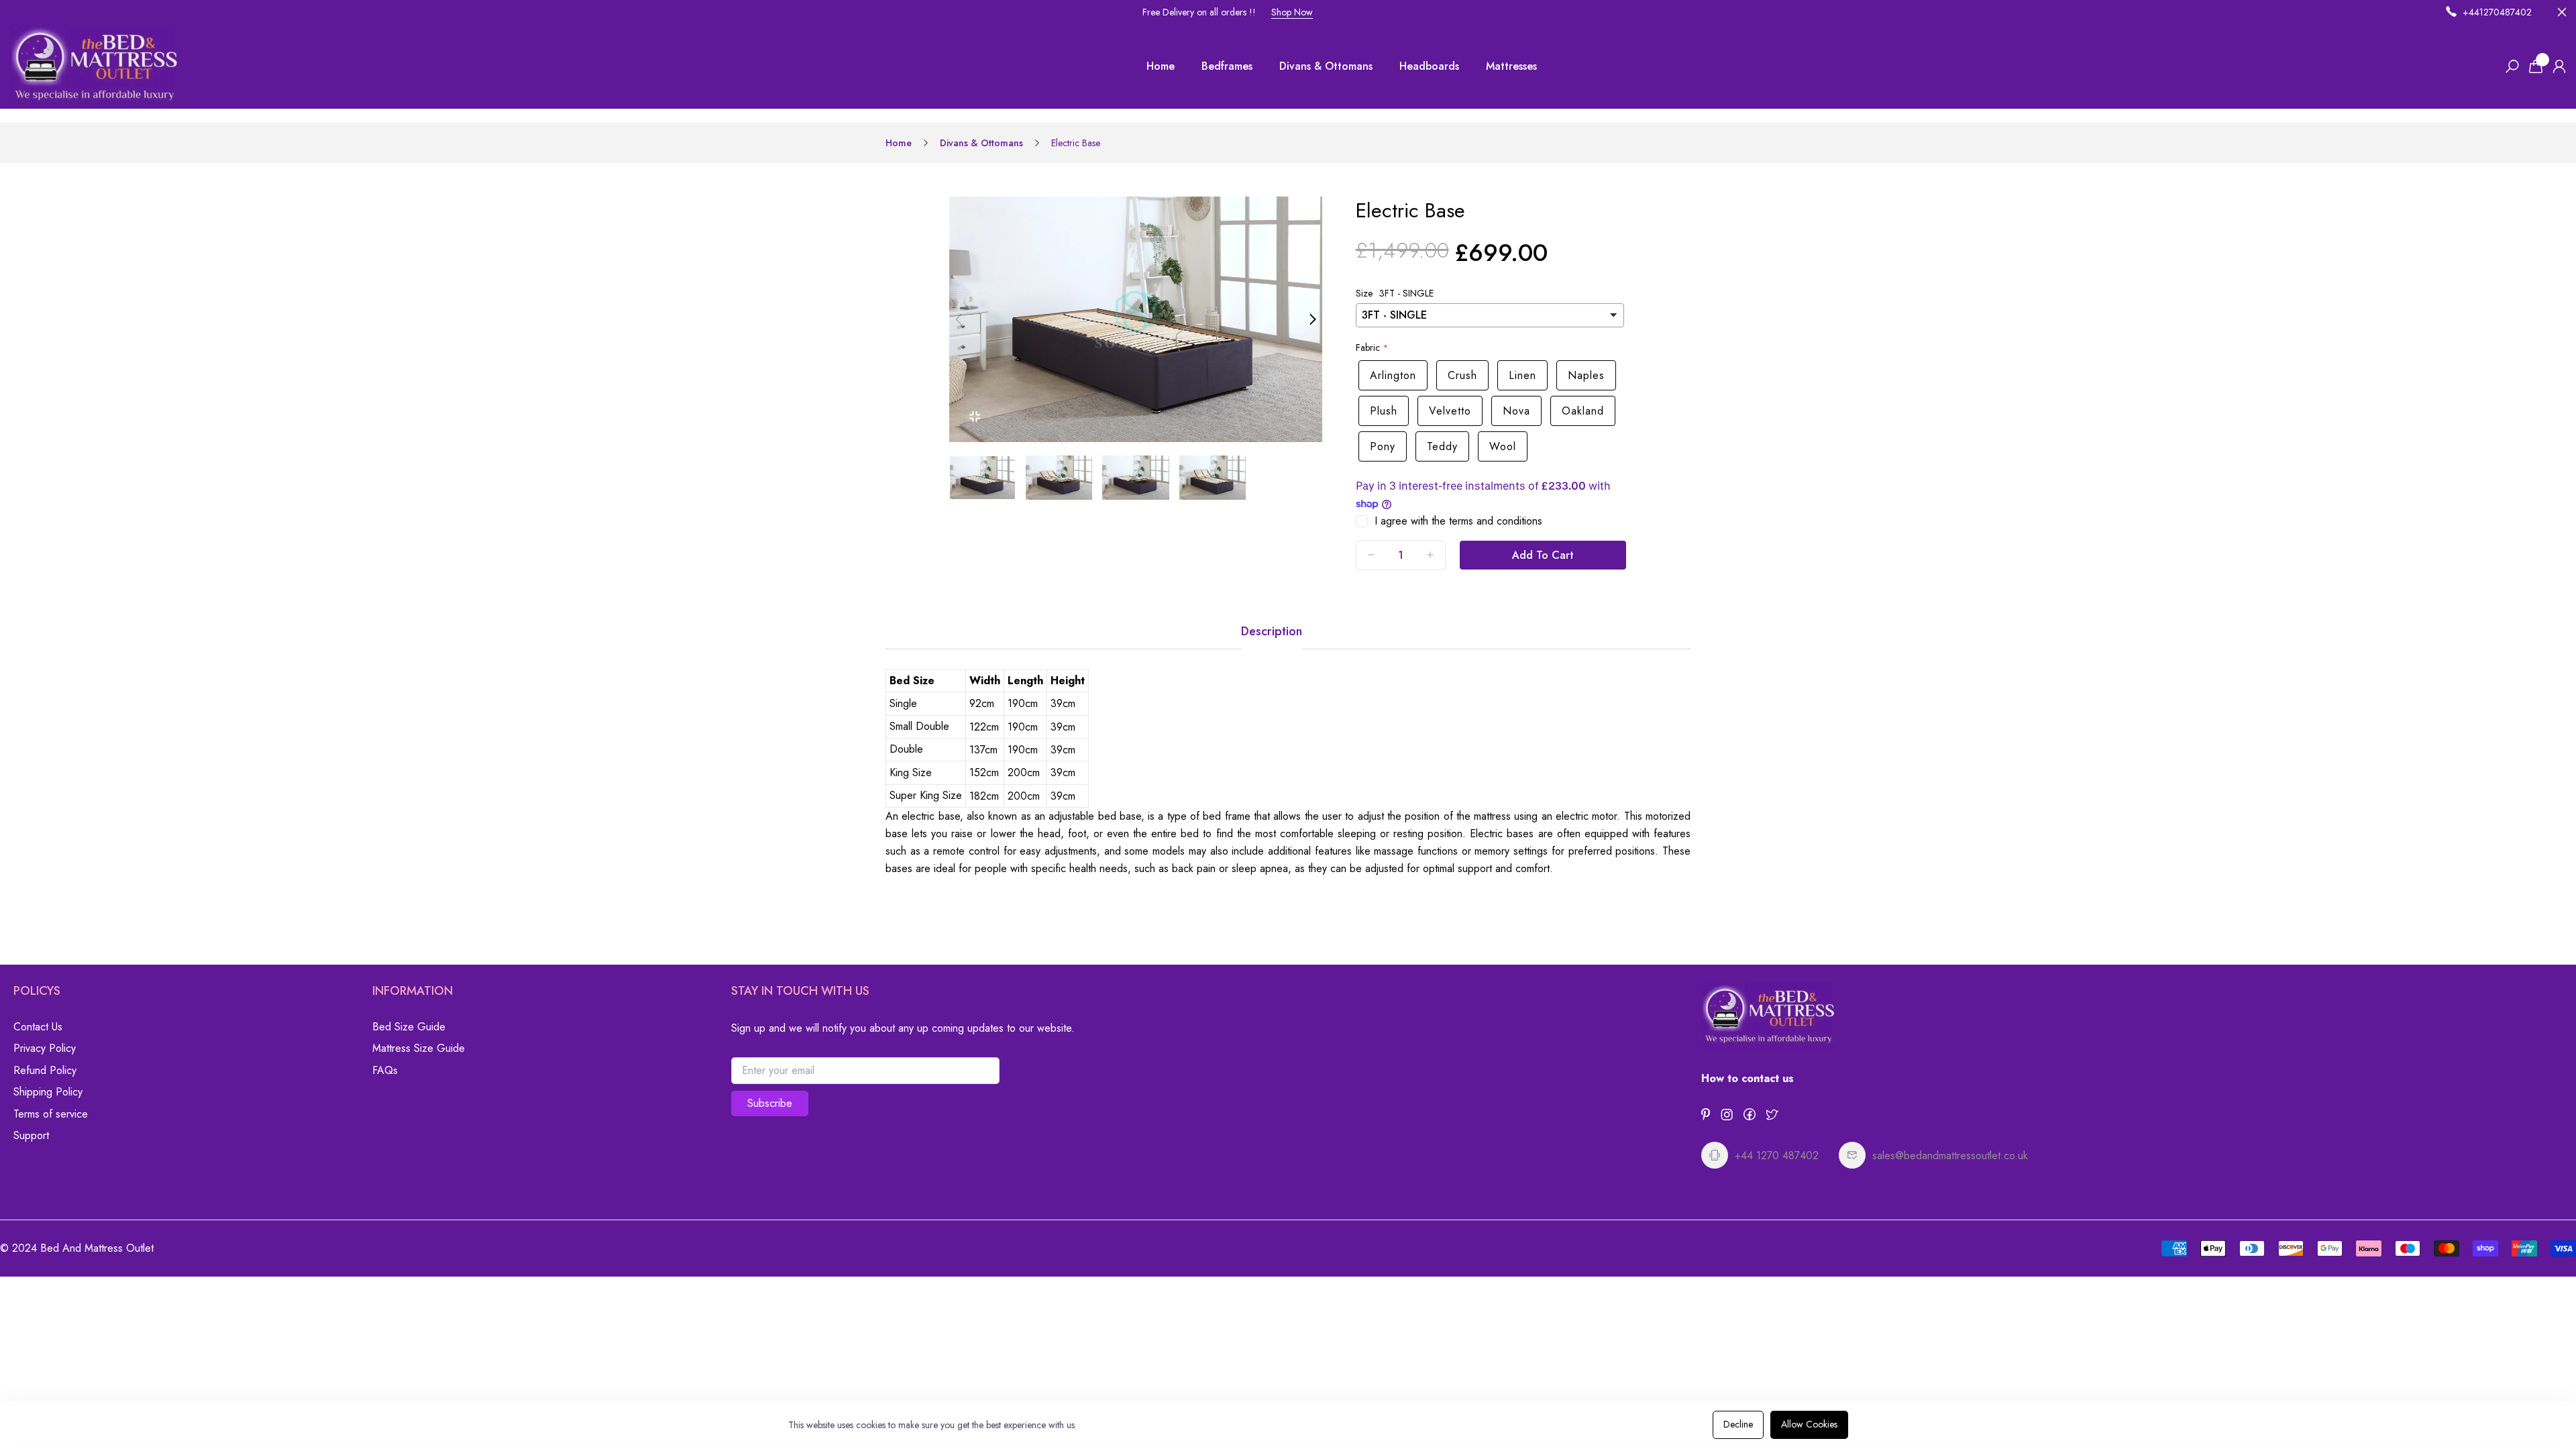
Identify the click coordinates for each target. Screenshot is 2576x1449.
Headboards (1429, 66)
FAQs (385, 1070)
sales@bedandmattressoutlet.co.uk (1950, 1156)
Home (1161, 66)
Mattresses (1511, 66)
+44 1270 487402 (1777, 1156)
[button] (959, 319)
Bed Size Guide (409, 1027)
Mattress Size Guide (419, 1048)
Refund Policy (45, 1070)
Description (1272, 631)
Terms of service (51, 1114)
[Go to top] (2522, 1395)
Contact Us (38, 1027)
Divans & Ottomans (1326, 66)
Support (31, 1135)
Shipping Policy (48, 1092)
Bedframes (1227, 66)
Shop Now (1292, 12)
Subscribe (770, 1103)
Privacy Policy (45, 1048)
